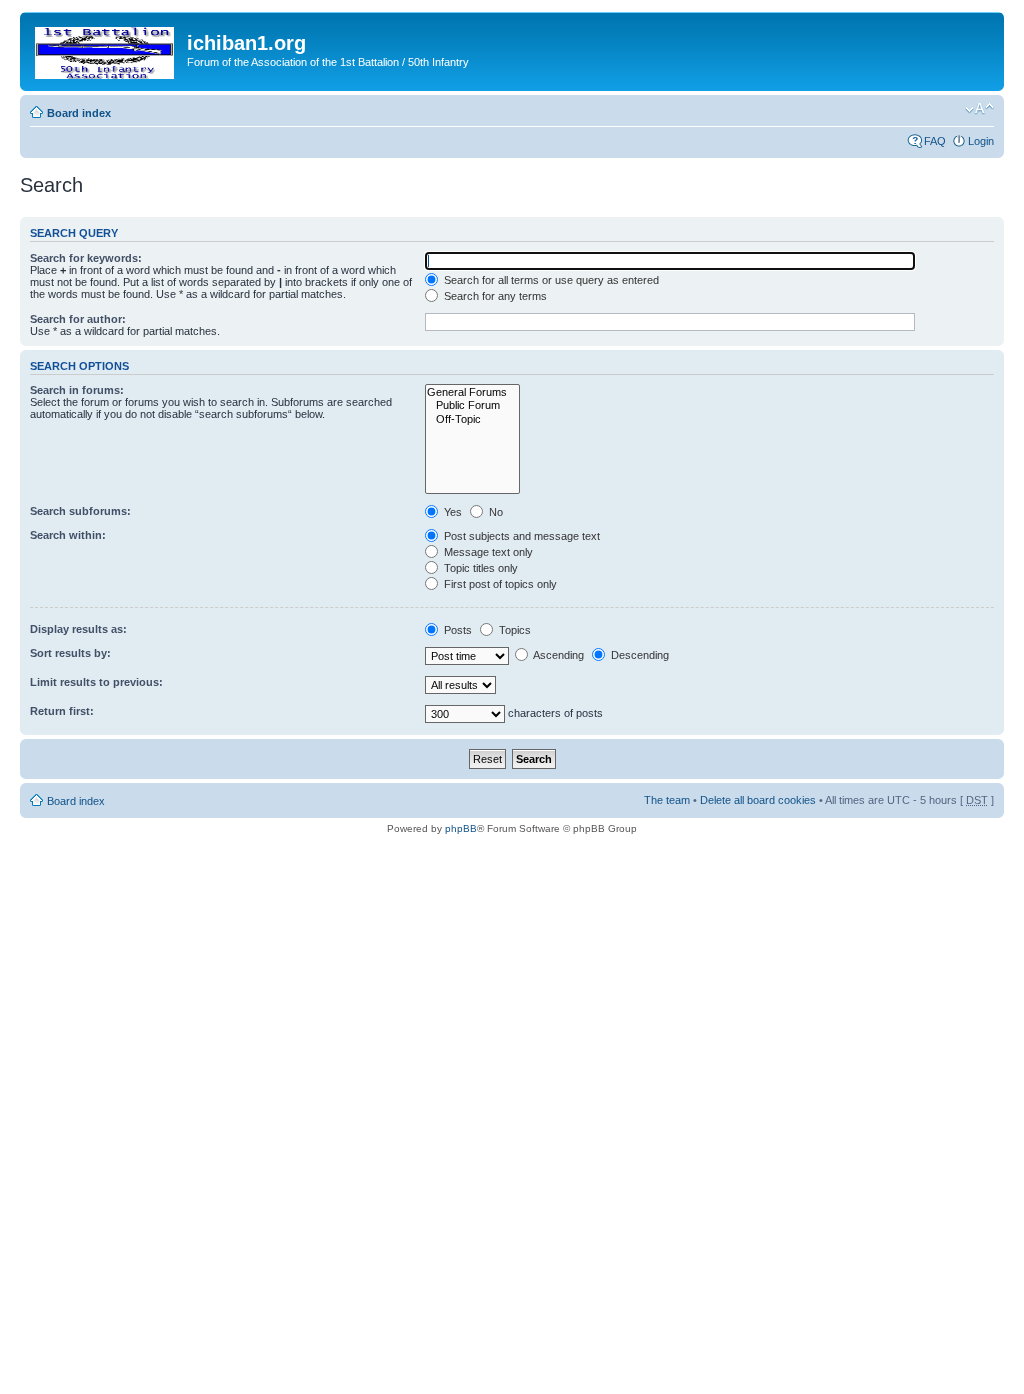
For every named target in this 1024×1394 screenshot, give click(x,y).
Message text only (487, 552)
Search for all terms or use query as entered (550, 280)
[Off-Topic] (472, 419)
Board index (79, 113)
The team (667, 800)
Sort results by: (70, 653)
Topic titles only (479, 568)
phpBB (461, 828)
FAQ (935, 141)
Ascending (557, 655)
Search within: (68, 535)
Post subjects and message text (520, 536)
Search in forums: (77, 390)
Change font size (979, 109)
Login (981, 141)
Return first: (62, 711)
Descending (638, 655)
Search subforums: (80, 511)
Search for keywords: (86, 258)
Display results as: (78, 629)
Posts (456, 630)
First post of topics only (499, 584)
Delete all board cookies (758, 800)
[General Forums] (472, 392)
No (494, 512)
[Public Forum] (472, 405)
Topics (513, 630)
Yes (451, 512)
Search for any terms (494, 296)
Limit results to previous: (96, 682)
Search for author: (78, 319)
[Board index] (106, 49)
